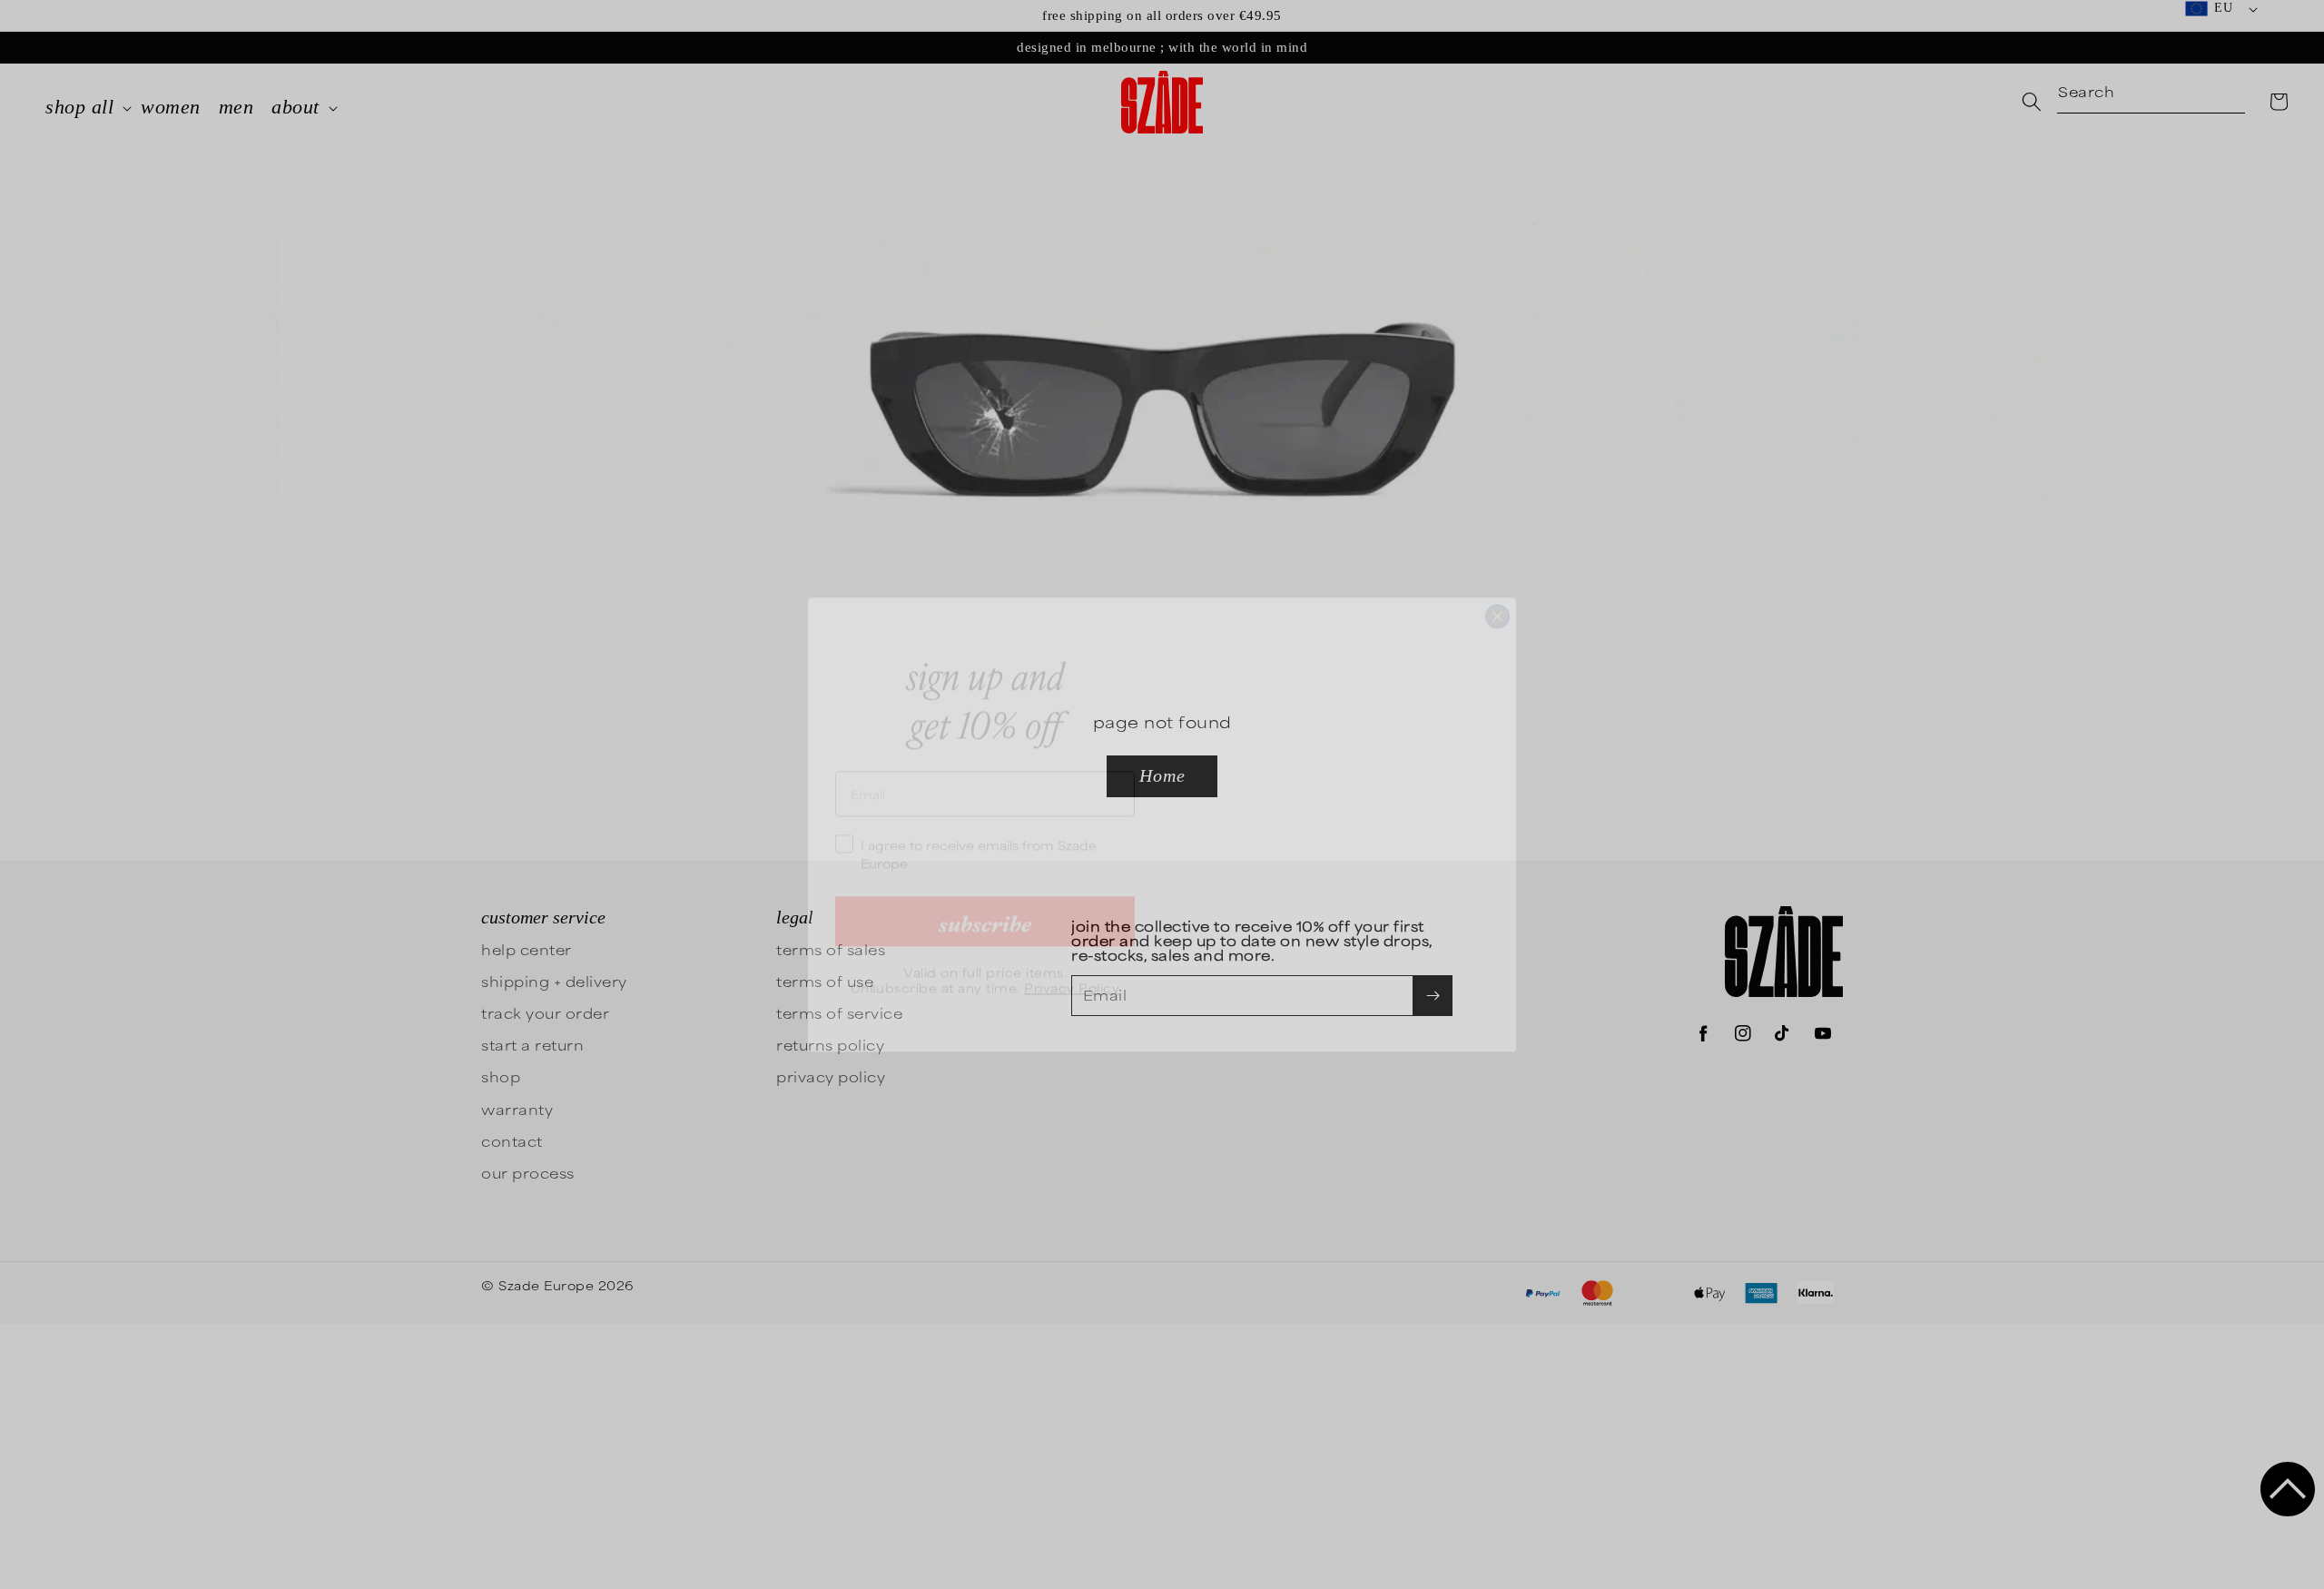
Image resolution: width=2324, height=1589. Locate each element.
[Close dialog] (1497, 586)
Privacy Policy (1072, 957)
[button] (2288, 1489)
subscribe (985, 891)
